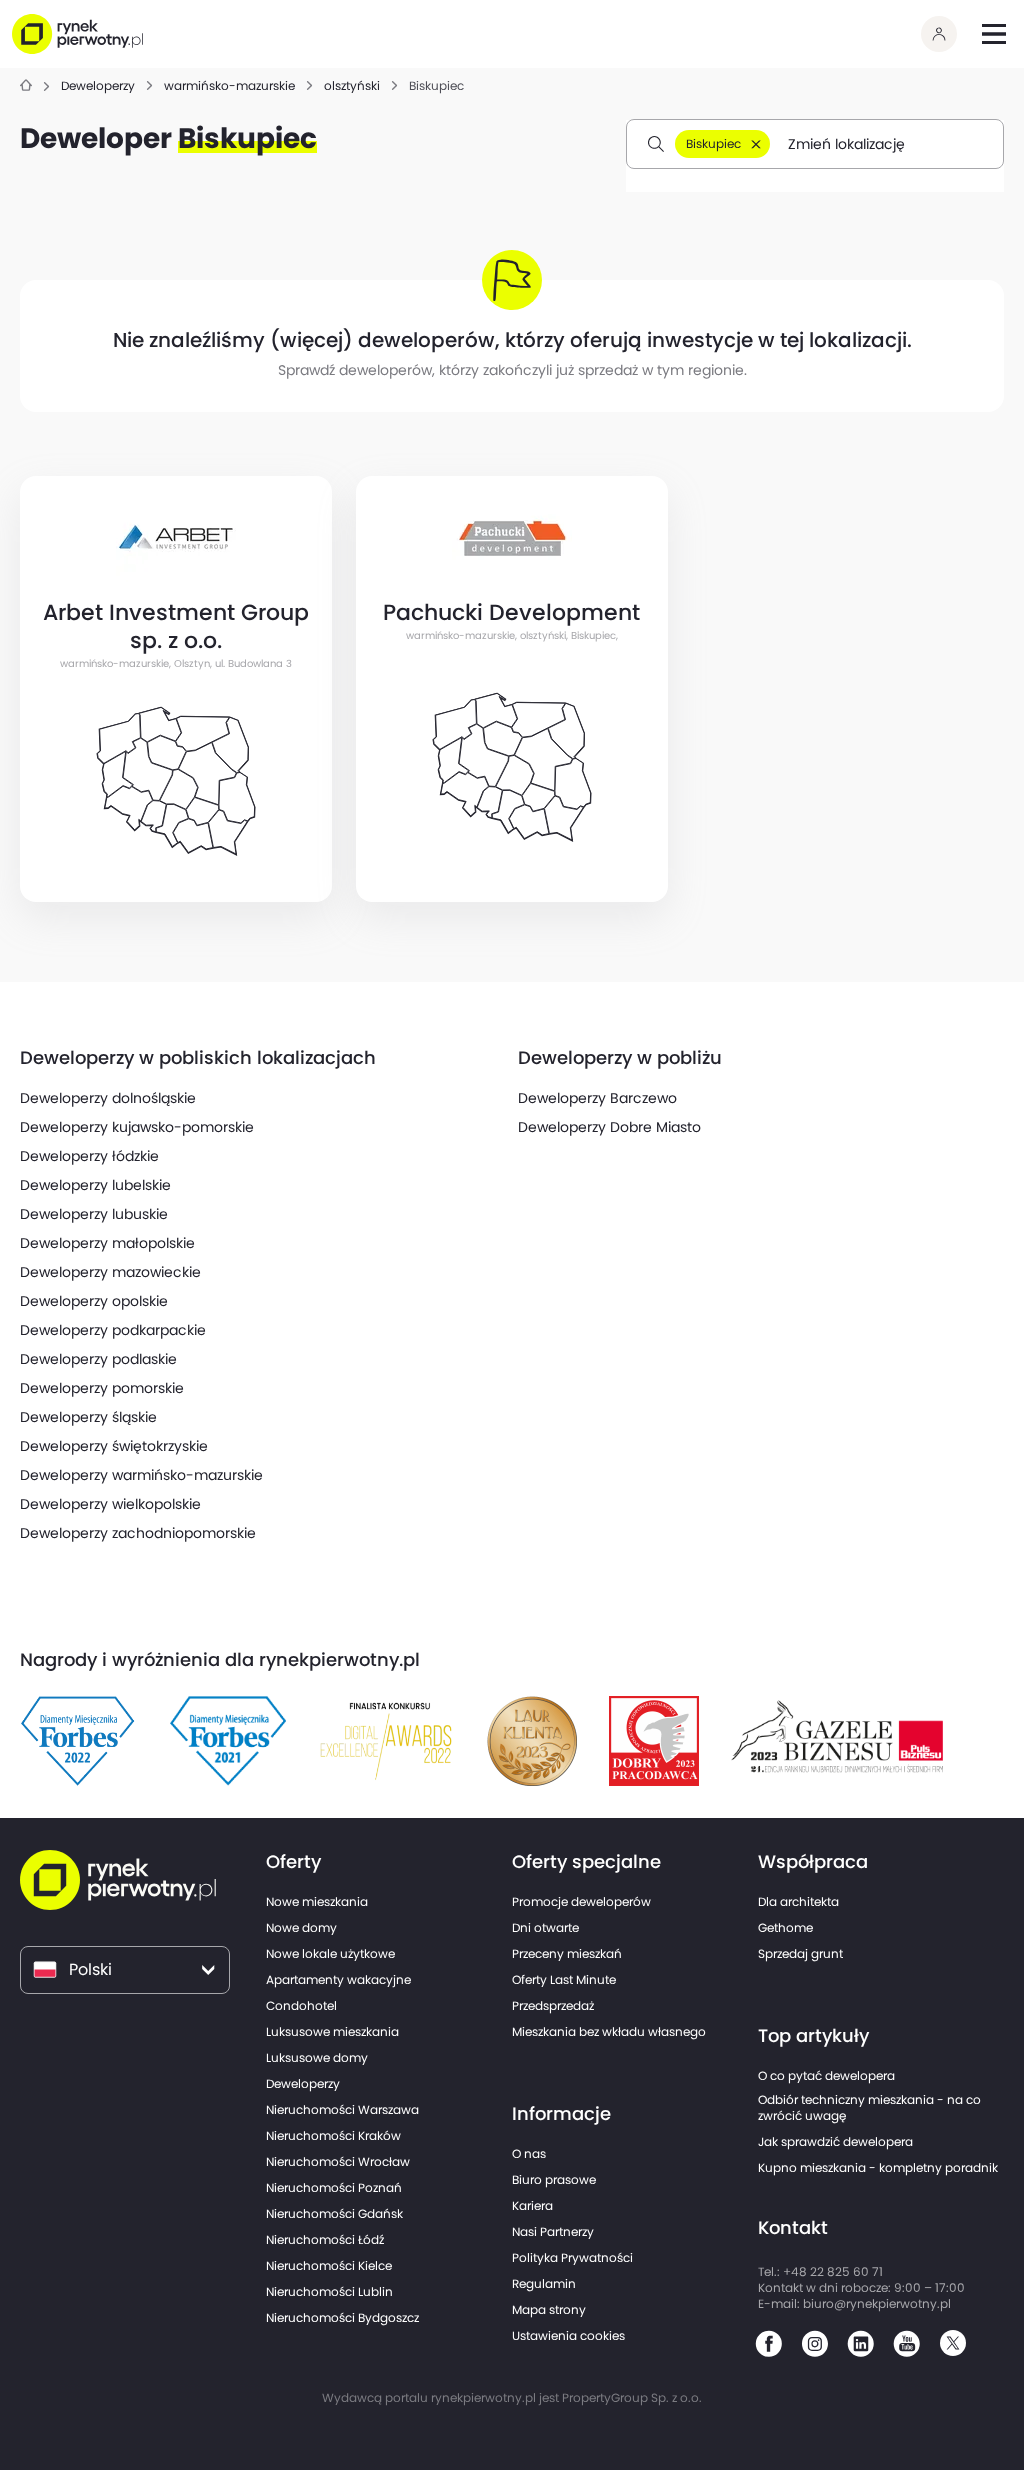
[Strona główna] (26, 86)
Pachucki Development (511, 612)
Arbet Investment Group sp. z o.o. (176, 626)
